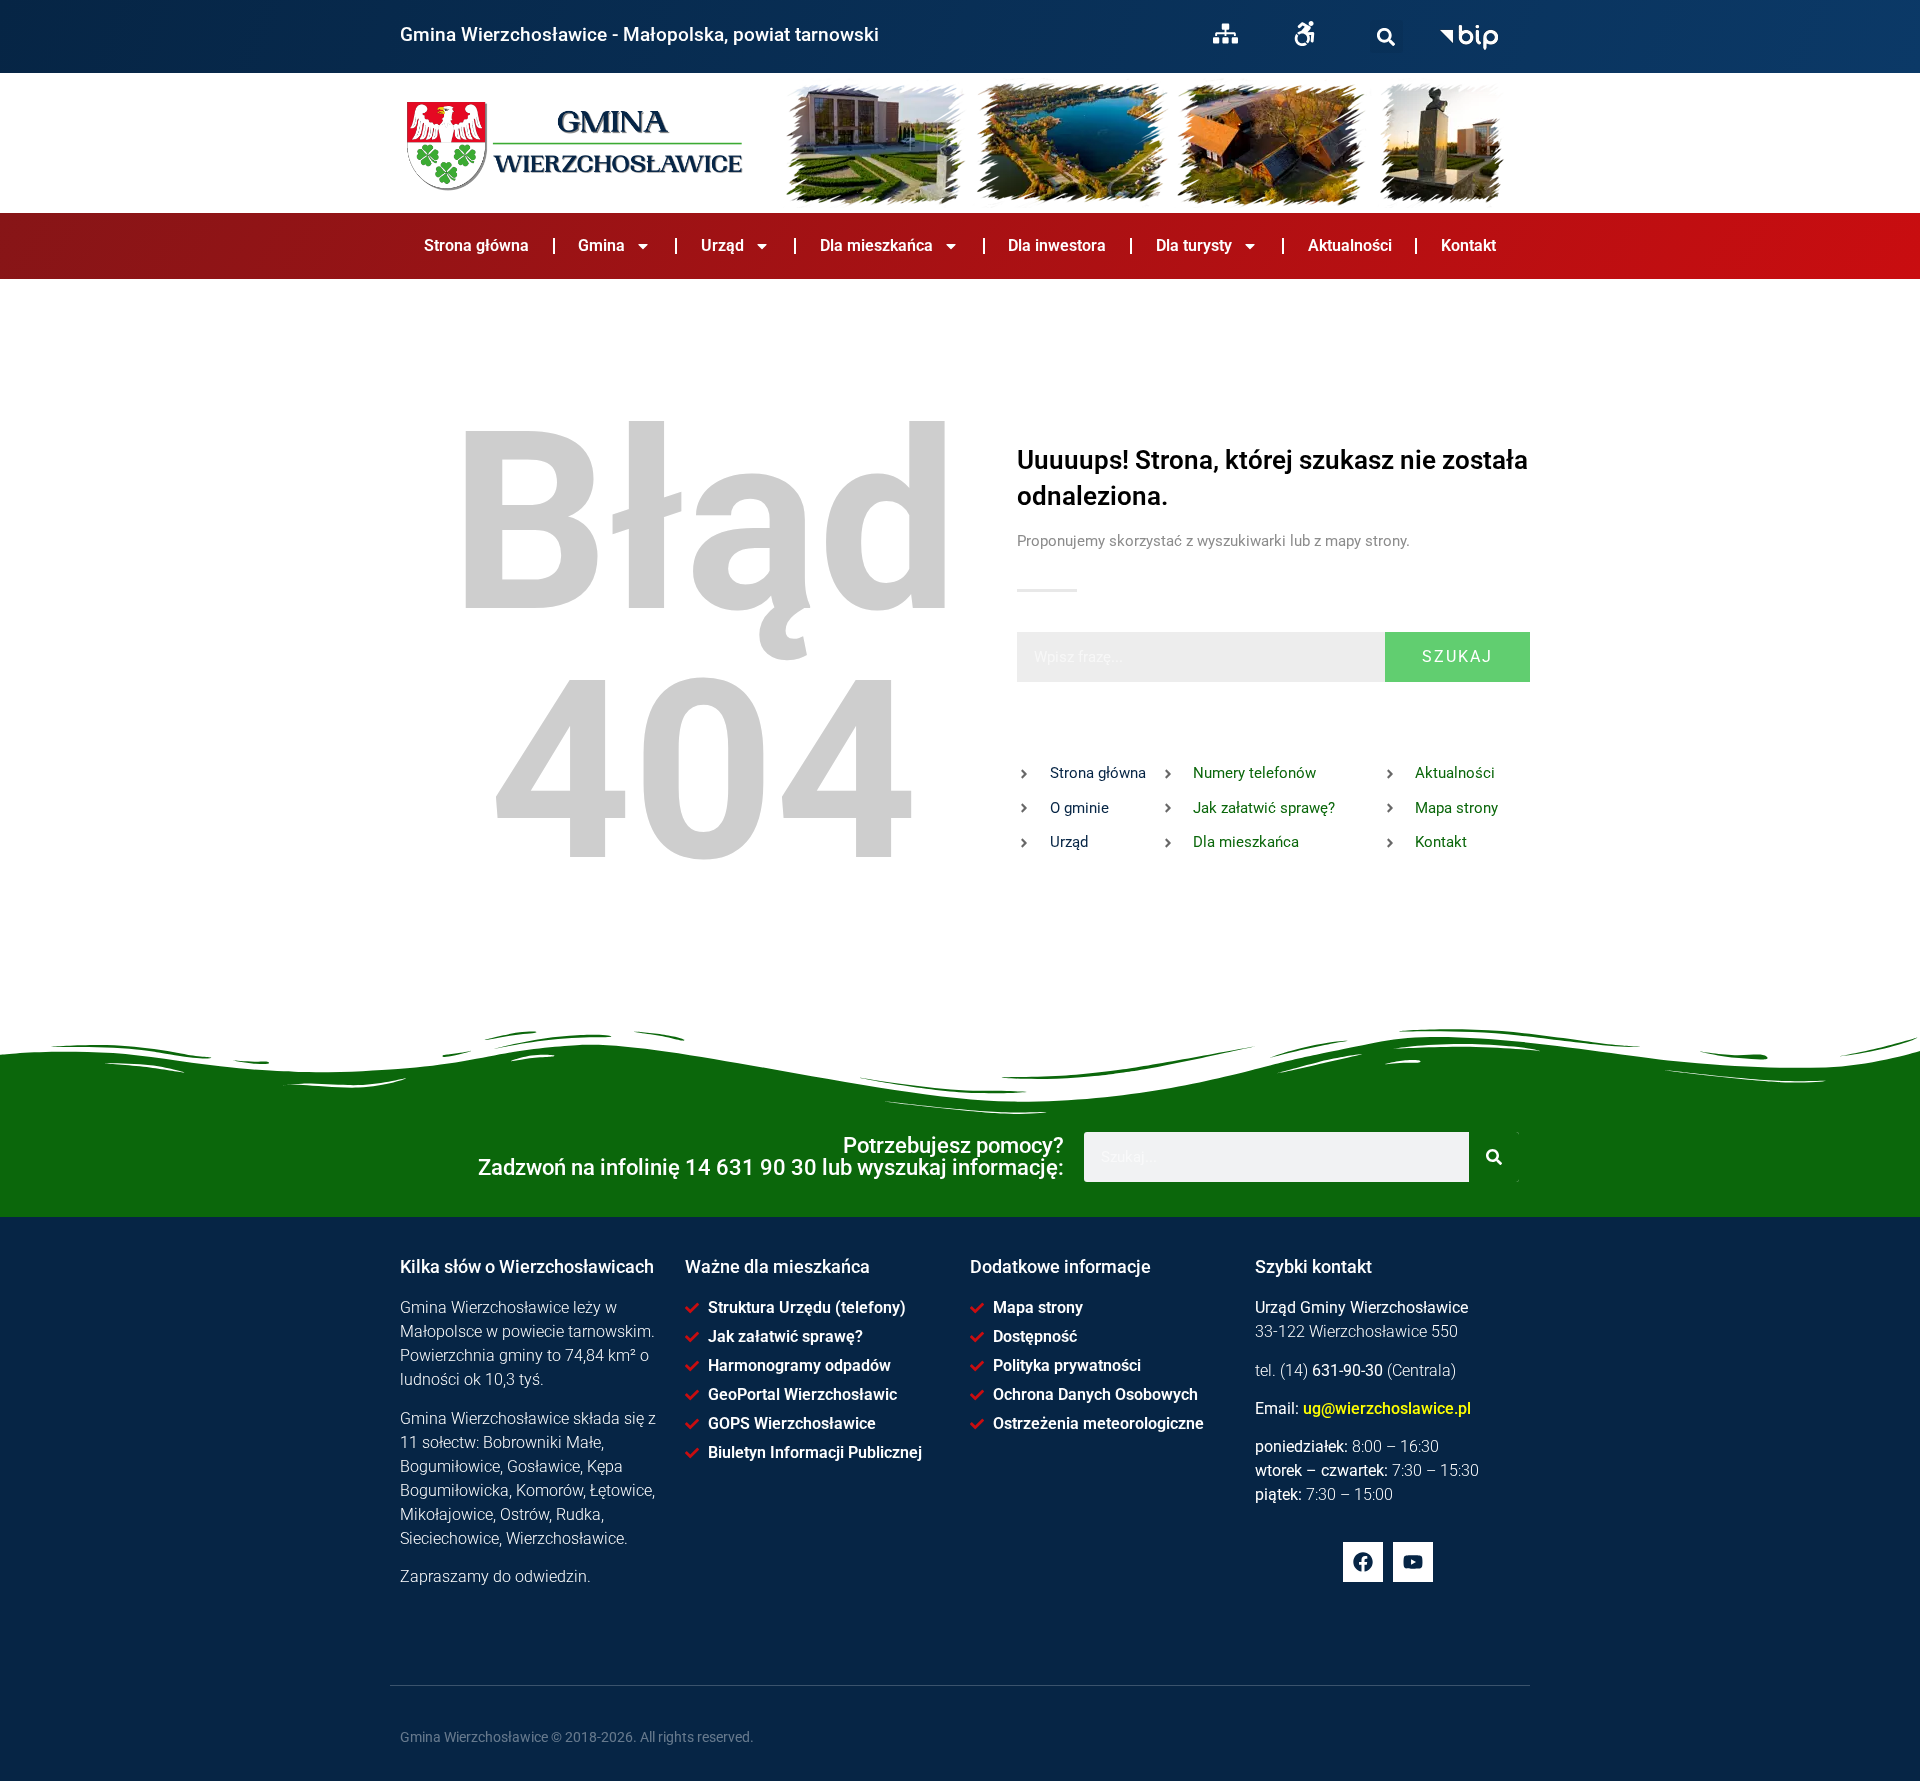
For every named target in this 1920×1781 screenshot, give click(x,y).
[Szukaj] (1386, 36)
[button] (1386, 36)
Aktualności (1350, 245)
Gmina (601, 245)
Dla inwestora (1057, 245)
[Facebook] (1363, 1562)
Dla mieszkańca (876, 245)
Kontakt (1468, 245)
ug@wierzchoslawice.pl (1387, 1408)
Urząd (722, 245)
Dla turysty (1194, 245)
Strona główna (476, 245)
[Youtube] (1413, 1562)
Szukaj (1457, 656)
